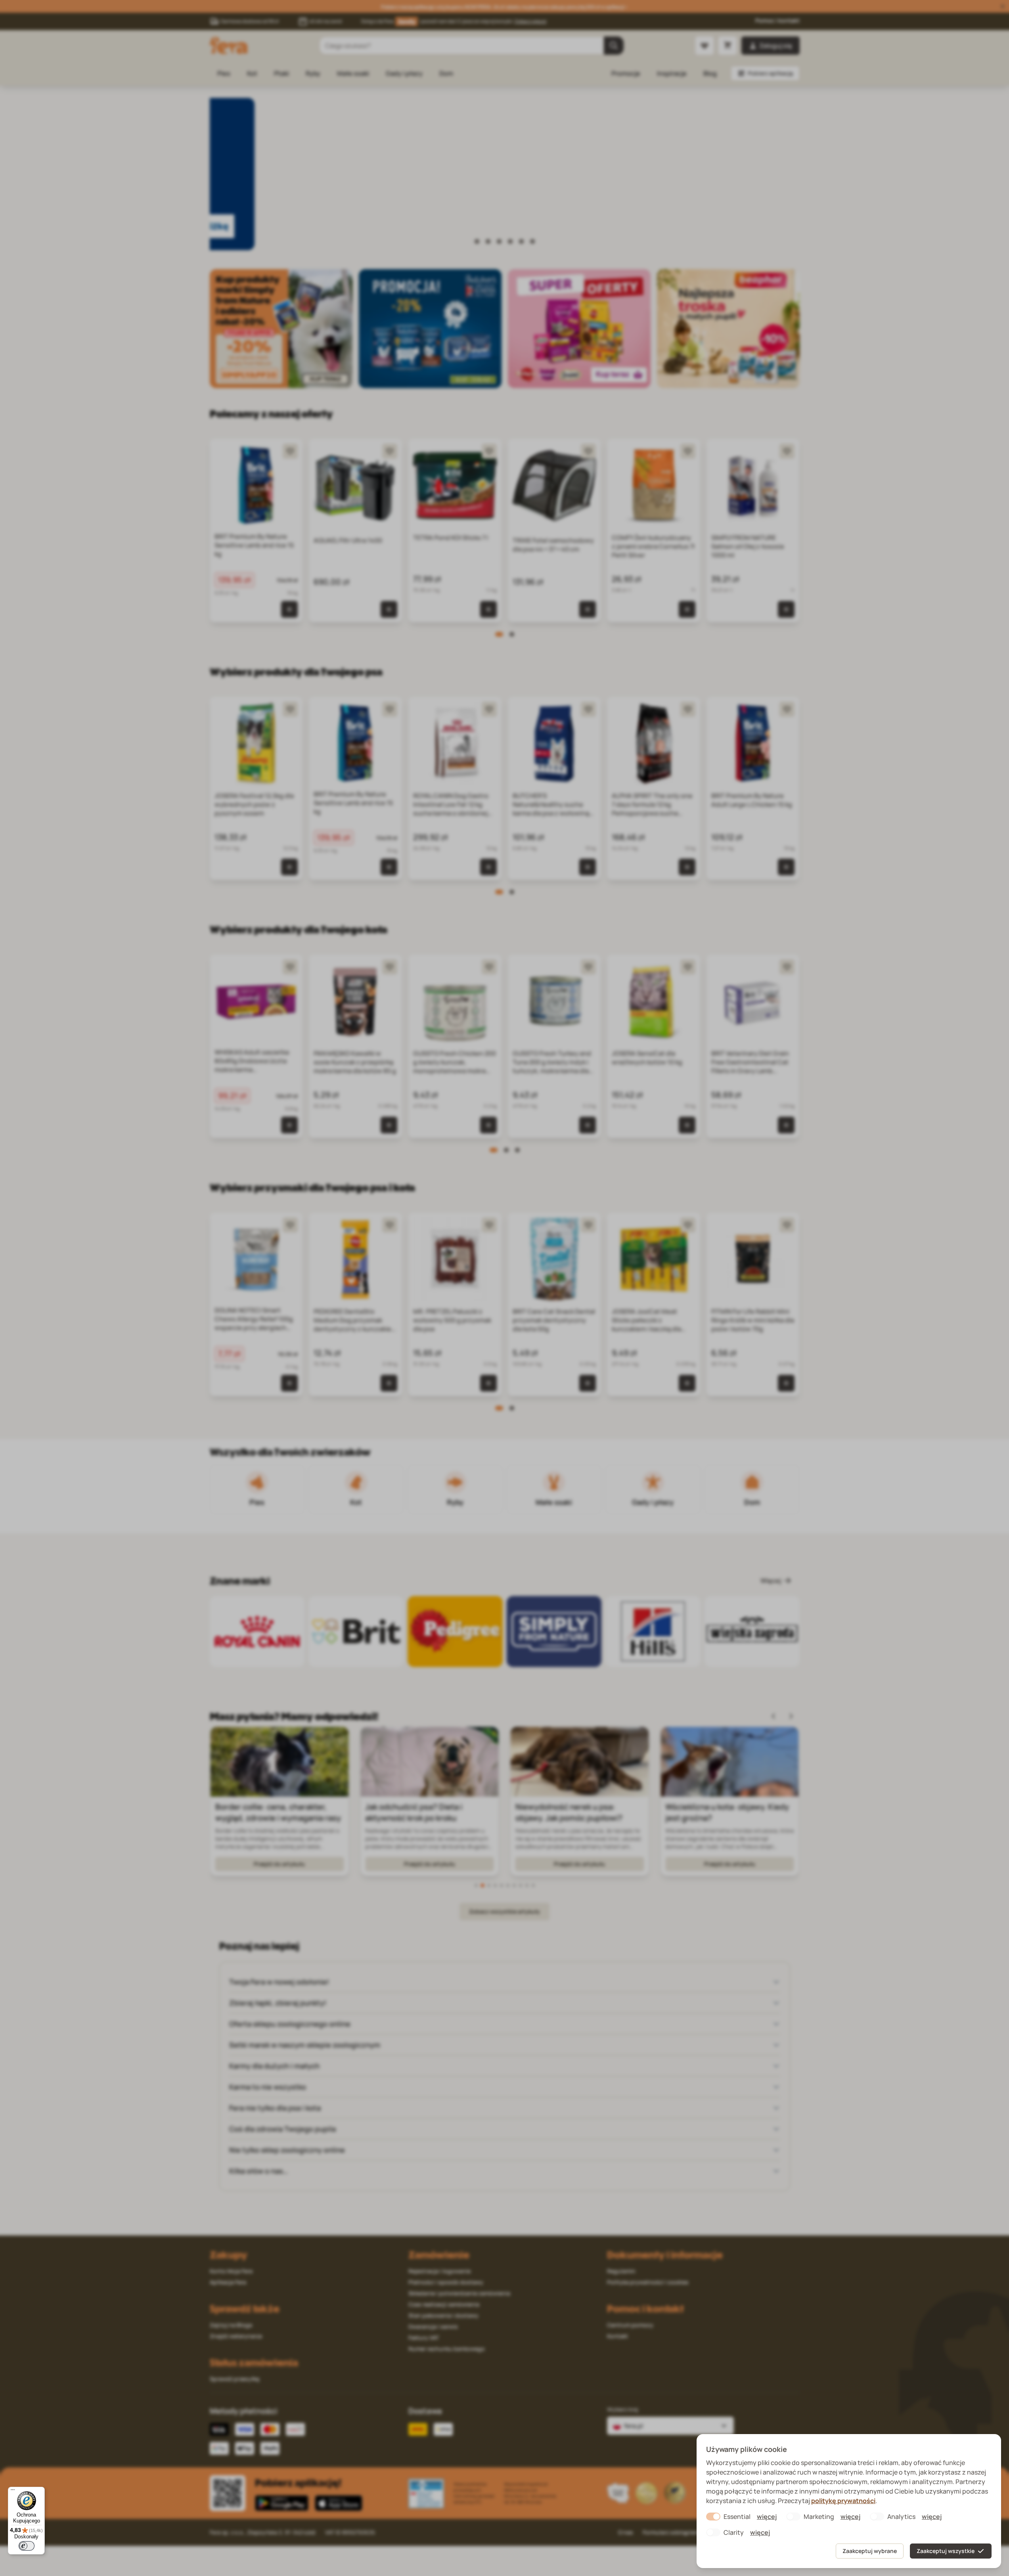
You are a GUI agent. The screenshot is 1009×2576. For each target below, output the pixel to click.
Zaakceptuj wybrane (870, 2551)
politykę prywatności (843, 2501)
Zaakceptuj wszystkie (946, 2551)
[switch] (27, 2546)
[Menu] (13, 2492)
